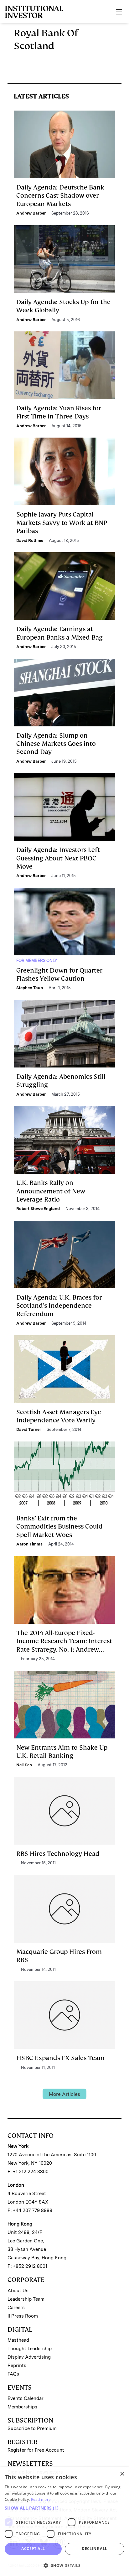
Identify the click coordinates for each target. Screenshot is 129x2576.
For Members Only (37, 961)
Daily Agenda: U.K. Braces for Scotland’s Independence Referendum (59, 1306)
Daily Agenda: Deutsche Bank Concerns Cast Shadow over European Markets (60, 196)
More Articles (64, 2094)
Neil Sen (24, 1765)
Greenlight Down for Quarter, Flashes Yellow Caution (60, 974)
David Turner (29, 1429)
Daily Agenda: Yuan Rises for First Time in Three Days (59, 412)
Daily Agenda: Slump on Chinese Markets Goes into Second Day (56, 744)
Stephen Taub (30, 988)
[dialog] (64, 2522)
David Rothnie (30, 540)
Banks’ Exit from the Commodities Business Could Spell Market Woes (59, 1527)
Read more (41, 2499)
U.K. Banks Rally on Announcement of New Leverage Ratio (51, 1191)
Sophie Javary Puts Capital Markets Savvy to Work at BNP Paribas (62, 523)
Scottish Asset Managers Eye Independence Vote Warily (59, 1416)
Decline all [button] (94, 2549)
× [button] (122, 2474)
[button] (64, 2508)
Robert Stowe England (38, 1209)
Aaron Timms (29, 1544)
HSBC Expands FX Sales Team (60, 2058)
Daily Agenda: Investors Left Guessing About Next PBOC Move (58, 858)
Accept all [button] (33, 2549)
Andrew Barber (31, 213)
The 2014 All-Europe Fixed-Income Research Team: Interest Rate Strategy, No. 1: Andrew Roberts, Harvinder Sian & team (64, 1645)
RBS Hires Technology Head (58, 1854)
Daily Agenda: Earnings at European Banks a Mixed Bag (59, 633)
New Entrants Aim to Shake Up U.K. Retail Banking (62, 1752)
